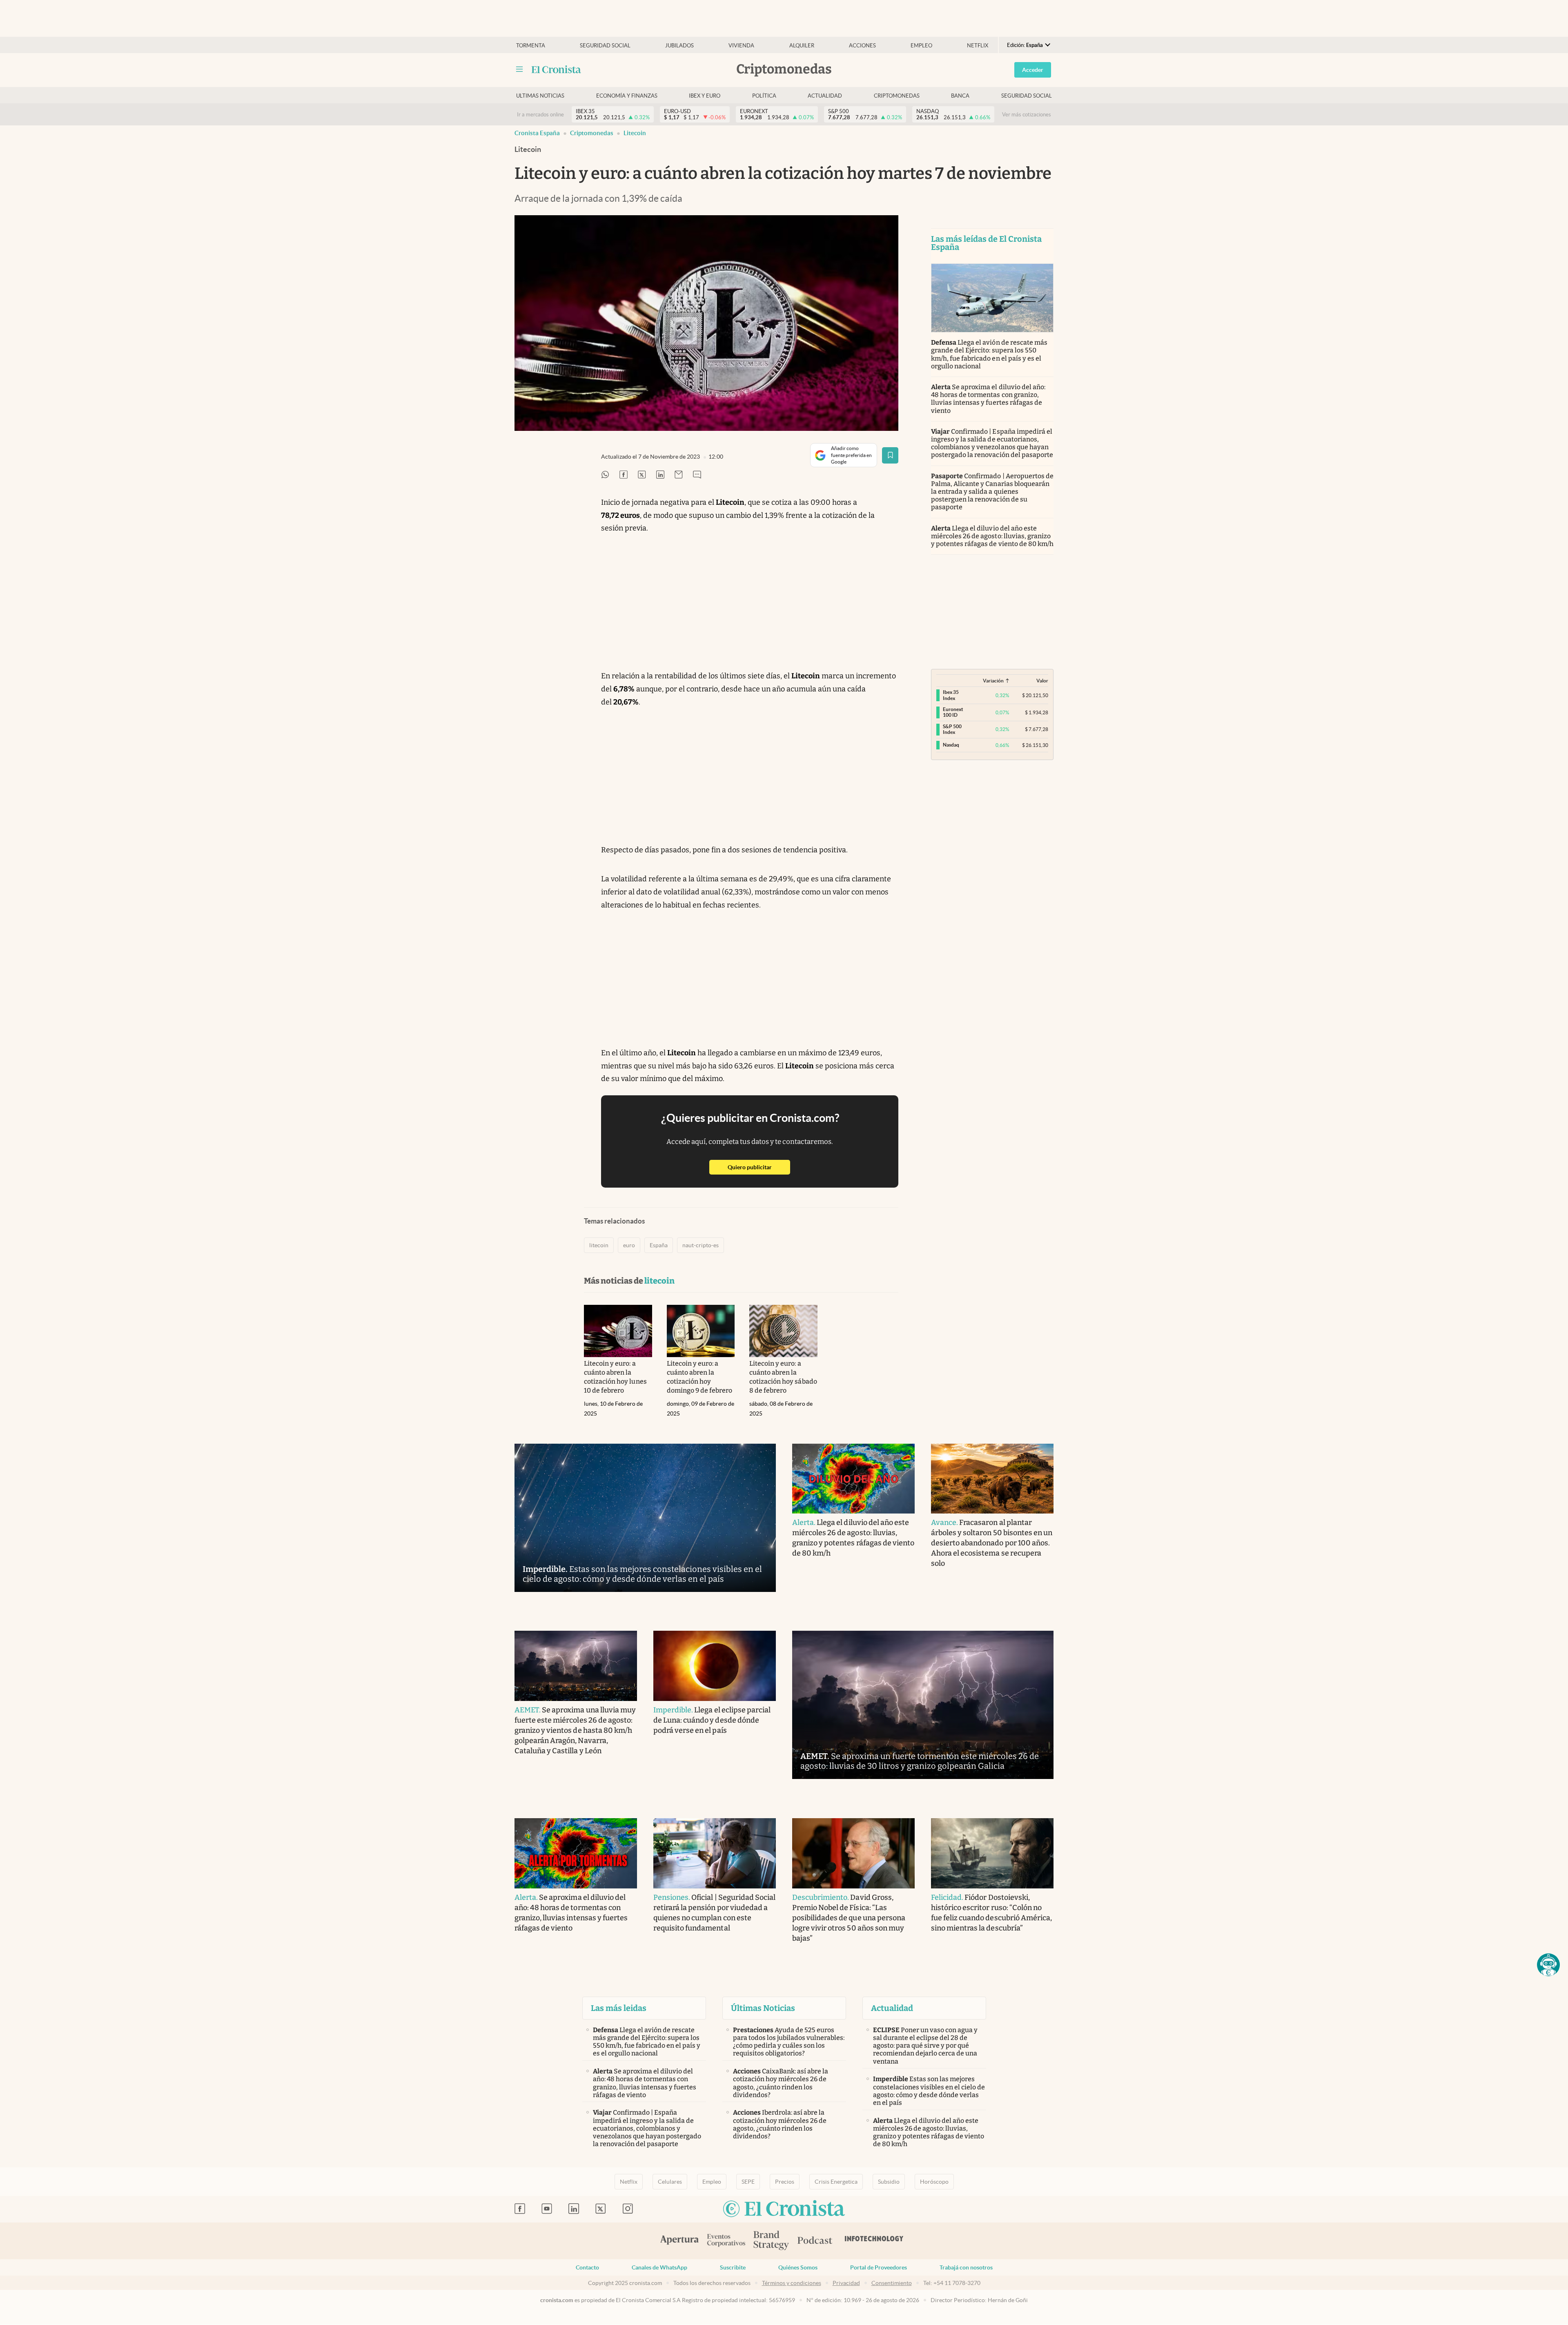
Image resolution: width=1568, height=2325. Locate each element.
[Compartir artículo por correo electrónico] (679, 475)
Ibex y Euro (705, 96)
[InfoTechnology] (874, 2241)
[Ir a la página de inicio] (556, 69)
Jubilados (679, 46)
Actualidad (825, 96)
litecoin (635, 133)
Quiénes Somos (798, 2267)
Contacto (587, 2267)
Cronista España (537, 133)
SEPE (748, 2182)
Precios (785, 2182)
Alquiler (802, 46)
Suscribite (733, 2267)
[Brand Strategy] (771, 2241)
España (659, 1245)
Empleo (921, 46)
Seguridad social (605, 46)
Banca (960, 96)
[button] (1548, 1965)
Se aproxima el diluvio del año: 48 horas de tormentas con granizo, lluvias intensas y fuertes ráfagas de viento (988, 399)
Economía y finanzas (627, 96)
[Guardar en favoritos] (890, 455)
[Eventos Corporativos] (726, 2241)
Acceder (1033, 70)
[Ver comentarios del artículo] (697, 475)
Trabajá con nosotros (966, 2267)
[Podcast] (815, 2241)
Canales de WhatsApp (659, 2267)
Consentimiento (892, 2283)
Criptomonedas (897, 96)
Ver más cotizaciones (1027, 115)
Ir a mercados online (540, 115)
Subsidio (889, 2182)
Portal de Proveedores (879, 2267)
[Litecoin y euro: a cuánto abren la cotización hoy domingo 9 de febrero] (701, 1331)
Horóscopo (934, 2182)
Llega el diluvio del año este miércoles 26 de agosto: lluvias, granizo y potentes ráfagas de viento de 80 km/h (992, 536)
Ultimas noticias (540, 96)
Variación (993, 681)
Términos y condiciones (792, 2283)
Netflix (978, 46)
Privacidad (846, 2283)
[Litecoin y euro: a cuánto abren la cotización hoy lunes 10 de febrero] (618, 1331)
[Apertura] (679, 2241)
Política (764, 96)
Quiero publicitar (759, 1167)
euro (629, 1245)
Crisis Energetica (836, 2182)
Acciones (862, 46)
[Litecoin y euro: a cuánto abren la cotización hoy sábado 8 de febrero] (783, 1331)
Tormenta (531, 46)
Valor (1042, 681)
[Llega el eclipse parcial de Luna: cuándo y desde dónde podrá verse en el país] (715, 1666)
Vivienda (741, 46)
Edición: (1025, 45)
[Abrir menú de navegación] (519, 69)
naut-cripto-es (700, 1245)
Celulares (670, 2182)
